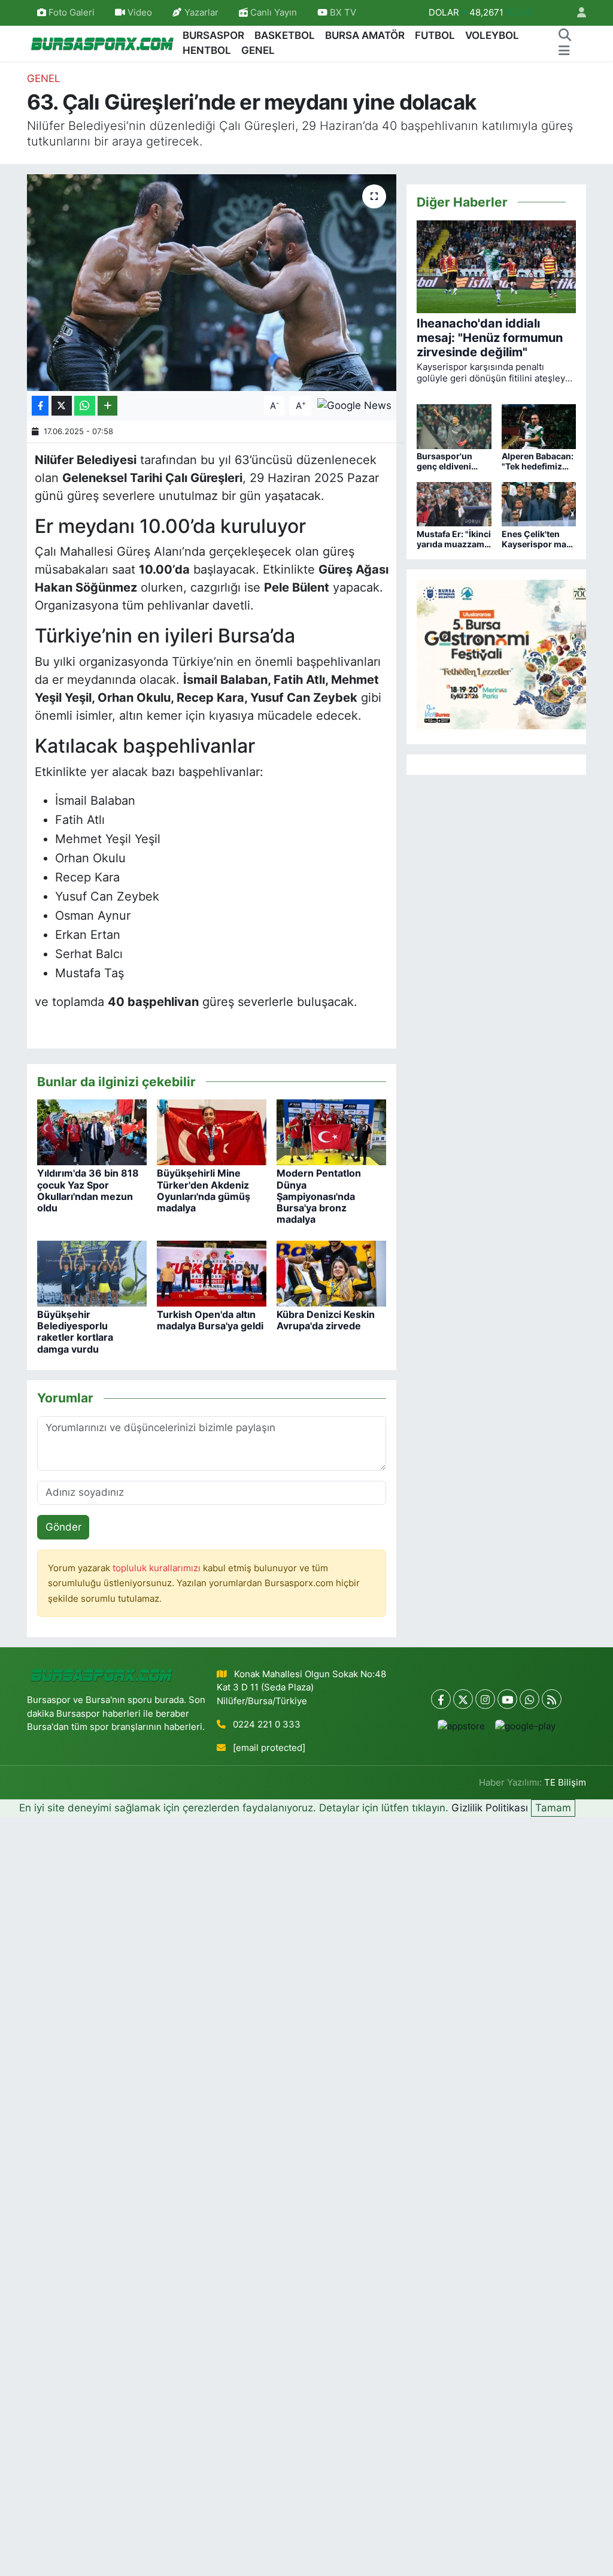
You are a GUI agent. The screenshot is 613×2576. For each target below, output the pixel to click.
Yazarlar (201, 13)
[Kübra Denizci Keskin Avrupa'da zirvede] (331, 1272)
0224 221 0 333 (267, 1725)
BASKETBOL (285, 35)
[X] (463, 1699)
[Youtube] (507, 1699)
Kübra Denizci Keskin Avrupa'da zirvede (326, 1320)
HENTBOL (207, 50)
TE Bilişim (565, 1783)
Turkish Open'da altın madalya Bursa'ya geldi (210, 1320)
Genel (44, 78)
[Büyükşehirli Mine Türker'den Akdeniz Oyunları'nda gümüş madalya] (212, 1132)
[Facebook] (441, 1699)
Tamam (553, 1808)
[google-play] (525, 1726)
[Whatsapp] (529, 1699)
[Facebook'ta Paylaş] (40, 406)
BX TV (342, 13)
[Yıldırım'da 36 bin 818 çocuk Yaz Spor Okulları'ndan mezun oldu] (92, 1132)
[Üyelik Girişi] (576, 13)
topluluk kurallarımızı (158, 1568)
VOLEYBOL (492, 35)
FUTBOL (435, 35)
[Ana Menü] (564, 51)
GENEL (258, 50)
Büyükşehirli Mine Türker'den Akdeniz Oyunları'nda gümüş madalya (204, 1190)
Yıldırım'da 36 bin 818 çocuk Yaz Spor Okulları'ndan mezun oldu (88, 1190)
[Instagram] (485, 1699)
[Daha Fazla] (107, 406)
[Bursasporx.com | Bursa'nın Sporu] (102, 43)
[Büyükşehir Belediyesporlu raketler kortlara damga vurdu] (92, 1272)
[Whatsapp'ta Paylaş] (85, 406)
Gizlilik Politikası (490, 1808)
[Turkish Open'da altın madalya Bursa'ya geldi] (212, 1272)
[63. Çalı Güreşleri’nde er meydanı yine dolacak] (212, 283)
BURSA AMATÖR (365, 35)
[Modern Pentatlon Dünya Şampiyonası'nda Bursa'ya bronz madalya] (331, 1132)
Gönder (63, 1527)
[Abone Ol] (354, 405)
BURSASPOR (213, 35)
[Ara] (565, 36)
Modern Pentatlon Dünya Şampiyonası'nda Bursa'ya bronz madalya (319, 1196)
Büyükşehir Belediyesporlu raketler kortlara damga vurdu (75, 1332)
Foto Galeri (72, 13)
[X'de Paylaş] (62, 406)
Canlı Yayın (272, 13)
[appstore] (461, 1726)
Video (140, 13)
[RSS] (552, 1699)
